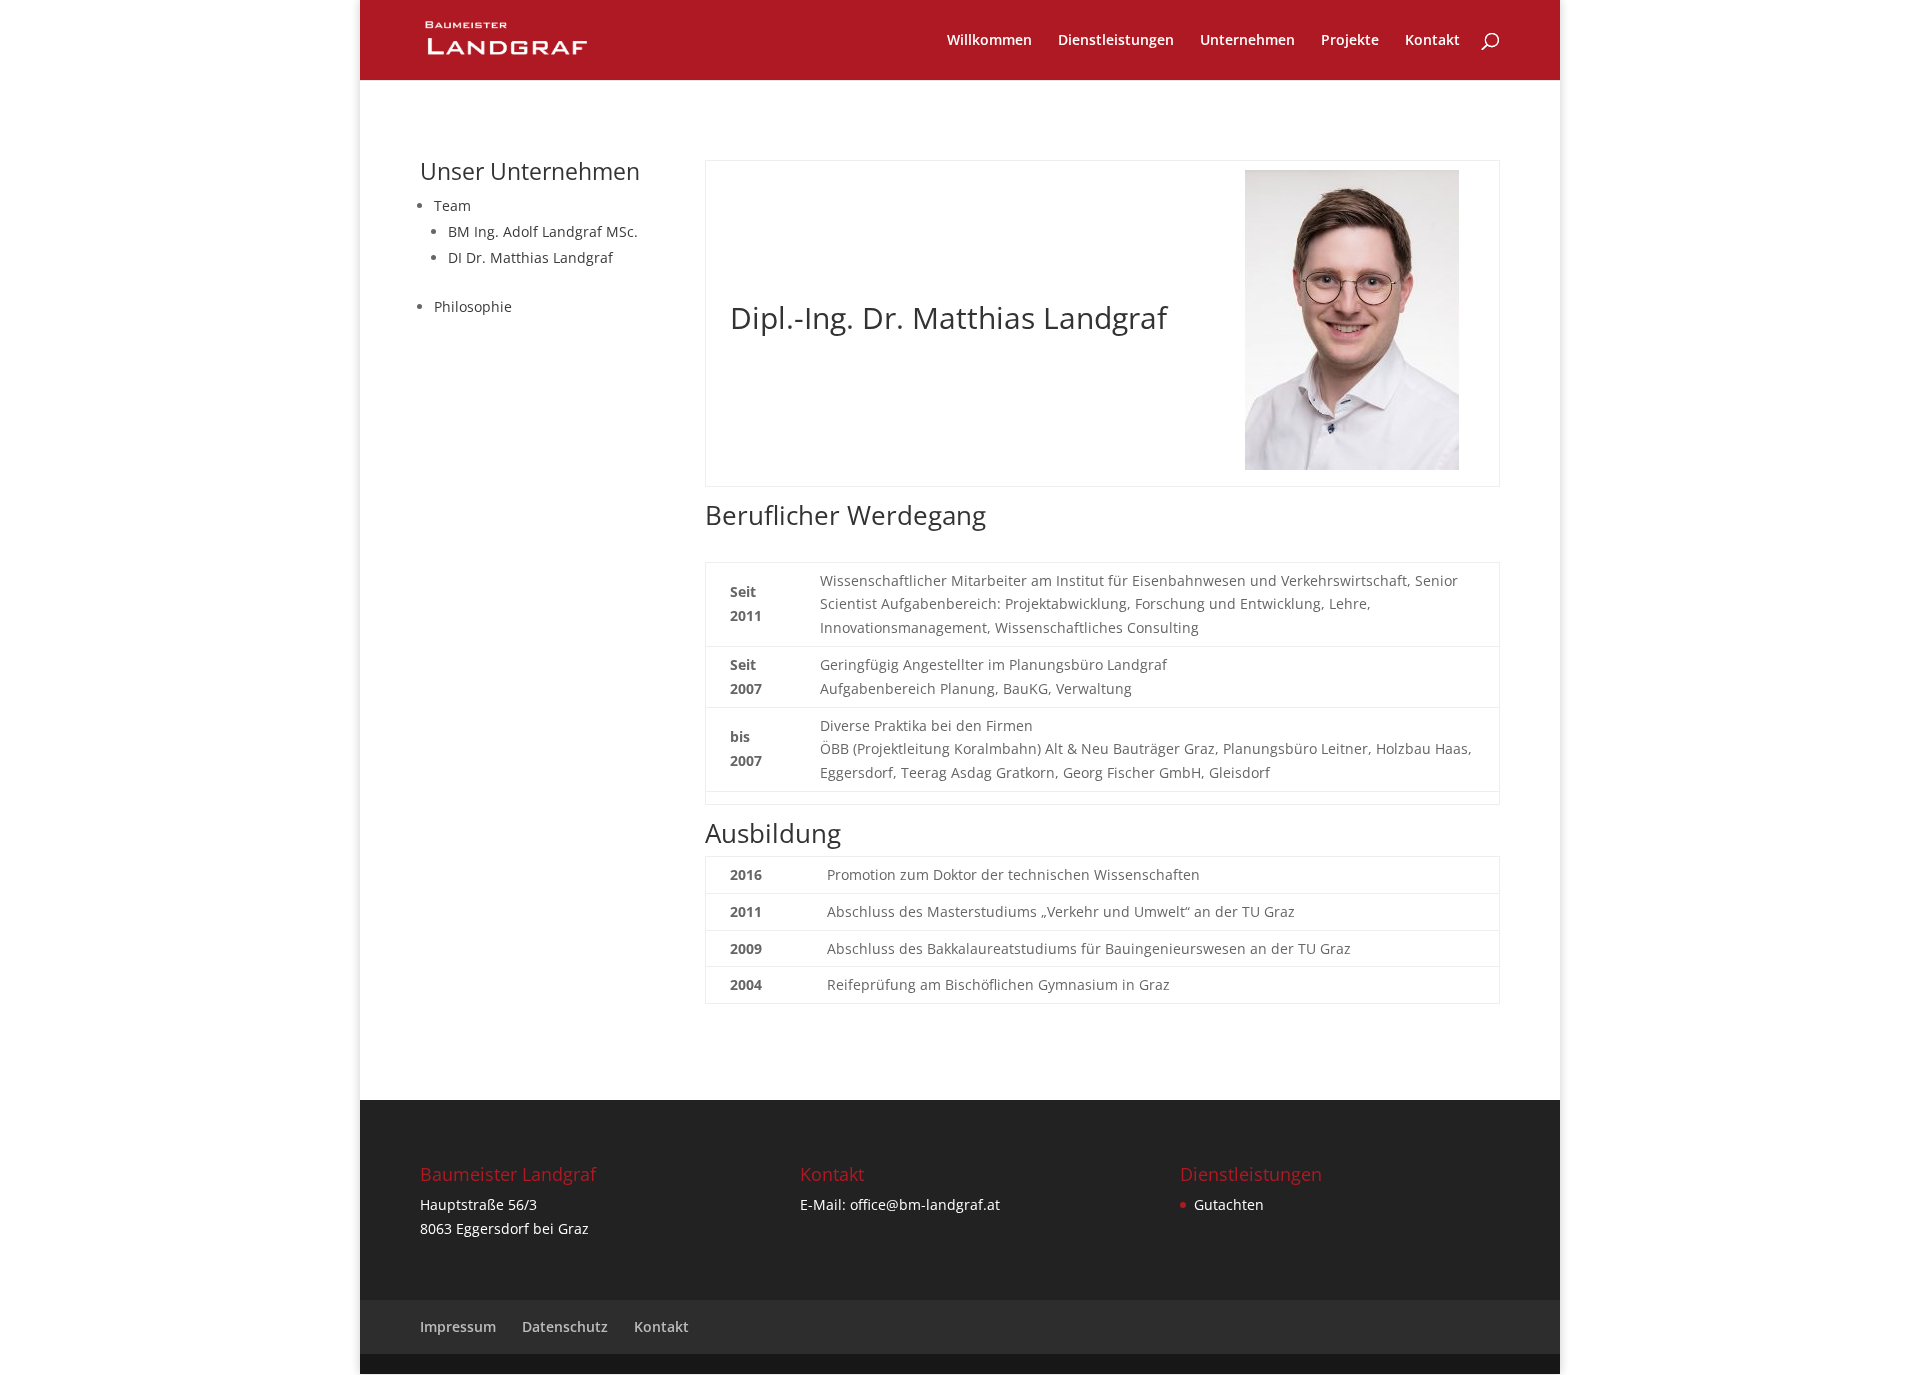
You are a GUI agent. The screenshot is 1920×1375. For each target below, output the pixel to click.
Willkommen (989, 41)
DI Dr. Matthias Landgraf (530, 257)
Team (452, 205)
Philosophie (473, 306)
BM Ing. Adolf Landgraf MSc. (543, 231)
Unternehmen (1247, 41)
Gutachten (1229, 1204)
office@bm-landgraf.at (925, 1204)
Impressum (458, 1326)
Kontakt (1432, 41)
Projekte (1350, 41)
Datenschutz (565, 1326)
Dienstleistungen (1116, 41)
